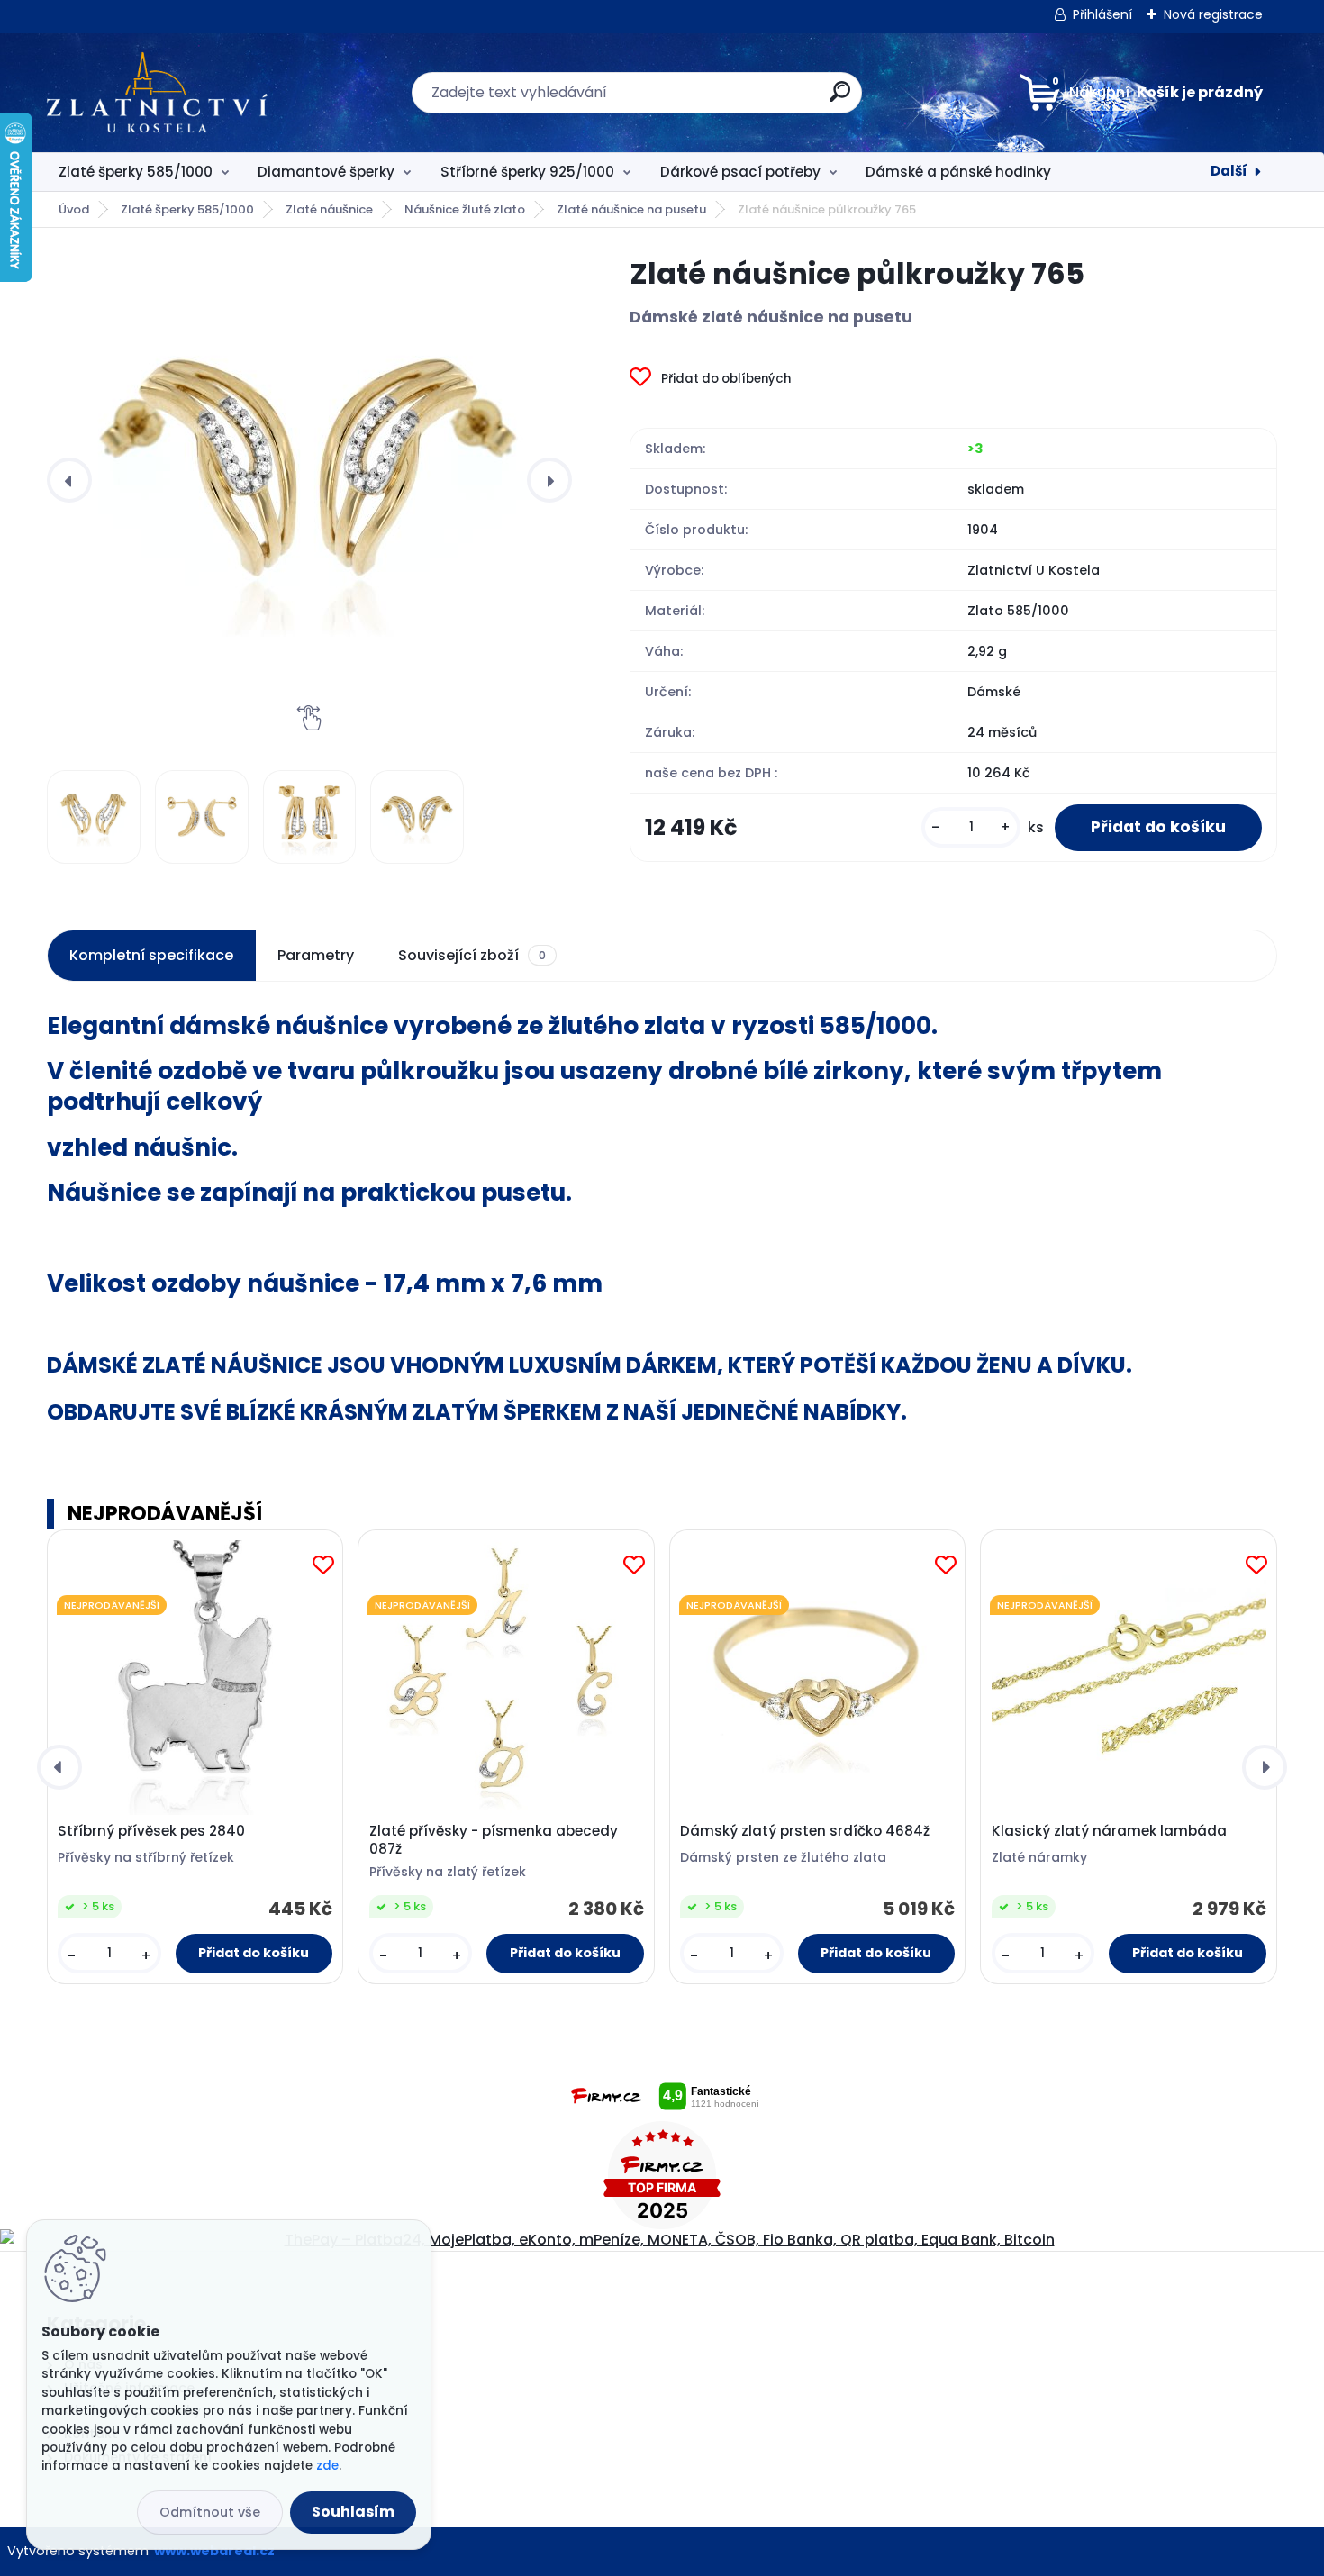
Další (1229, 171)
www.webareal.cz (214, 2551)
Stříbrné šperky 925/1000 (527, 172)
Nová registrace (1213, 14)
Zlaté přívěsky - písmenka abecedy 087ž (494, 1840)
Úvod (74, 209)
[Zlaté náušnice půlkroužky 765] (309, 480)
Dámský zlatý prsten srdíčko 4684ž (805, 1831)
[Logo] (157, 93)
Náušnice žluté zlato (465, 209)
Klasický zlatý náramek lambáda (1109, 1831)
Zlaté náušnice (329, 209)
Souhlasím (353, 2512)
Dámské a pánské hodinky (958, 172)
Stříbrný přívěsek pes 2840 (151, 1831)
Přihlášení (1102, 14)
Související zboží (472, 955)
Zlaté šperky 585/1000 (136, 172)
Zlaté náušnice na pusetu (631, 209)
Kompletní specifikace (151, 955)
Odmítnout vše (210, 2512)
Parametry (316, 955)
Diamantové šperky (326, 172)
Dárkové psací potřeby (740, 172)
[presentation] (69, 480)
